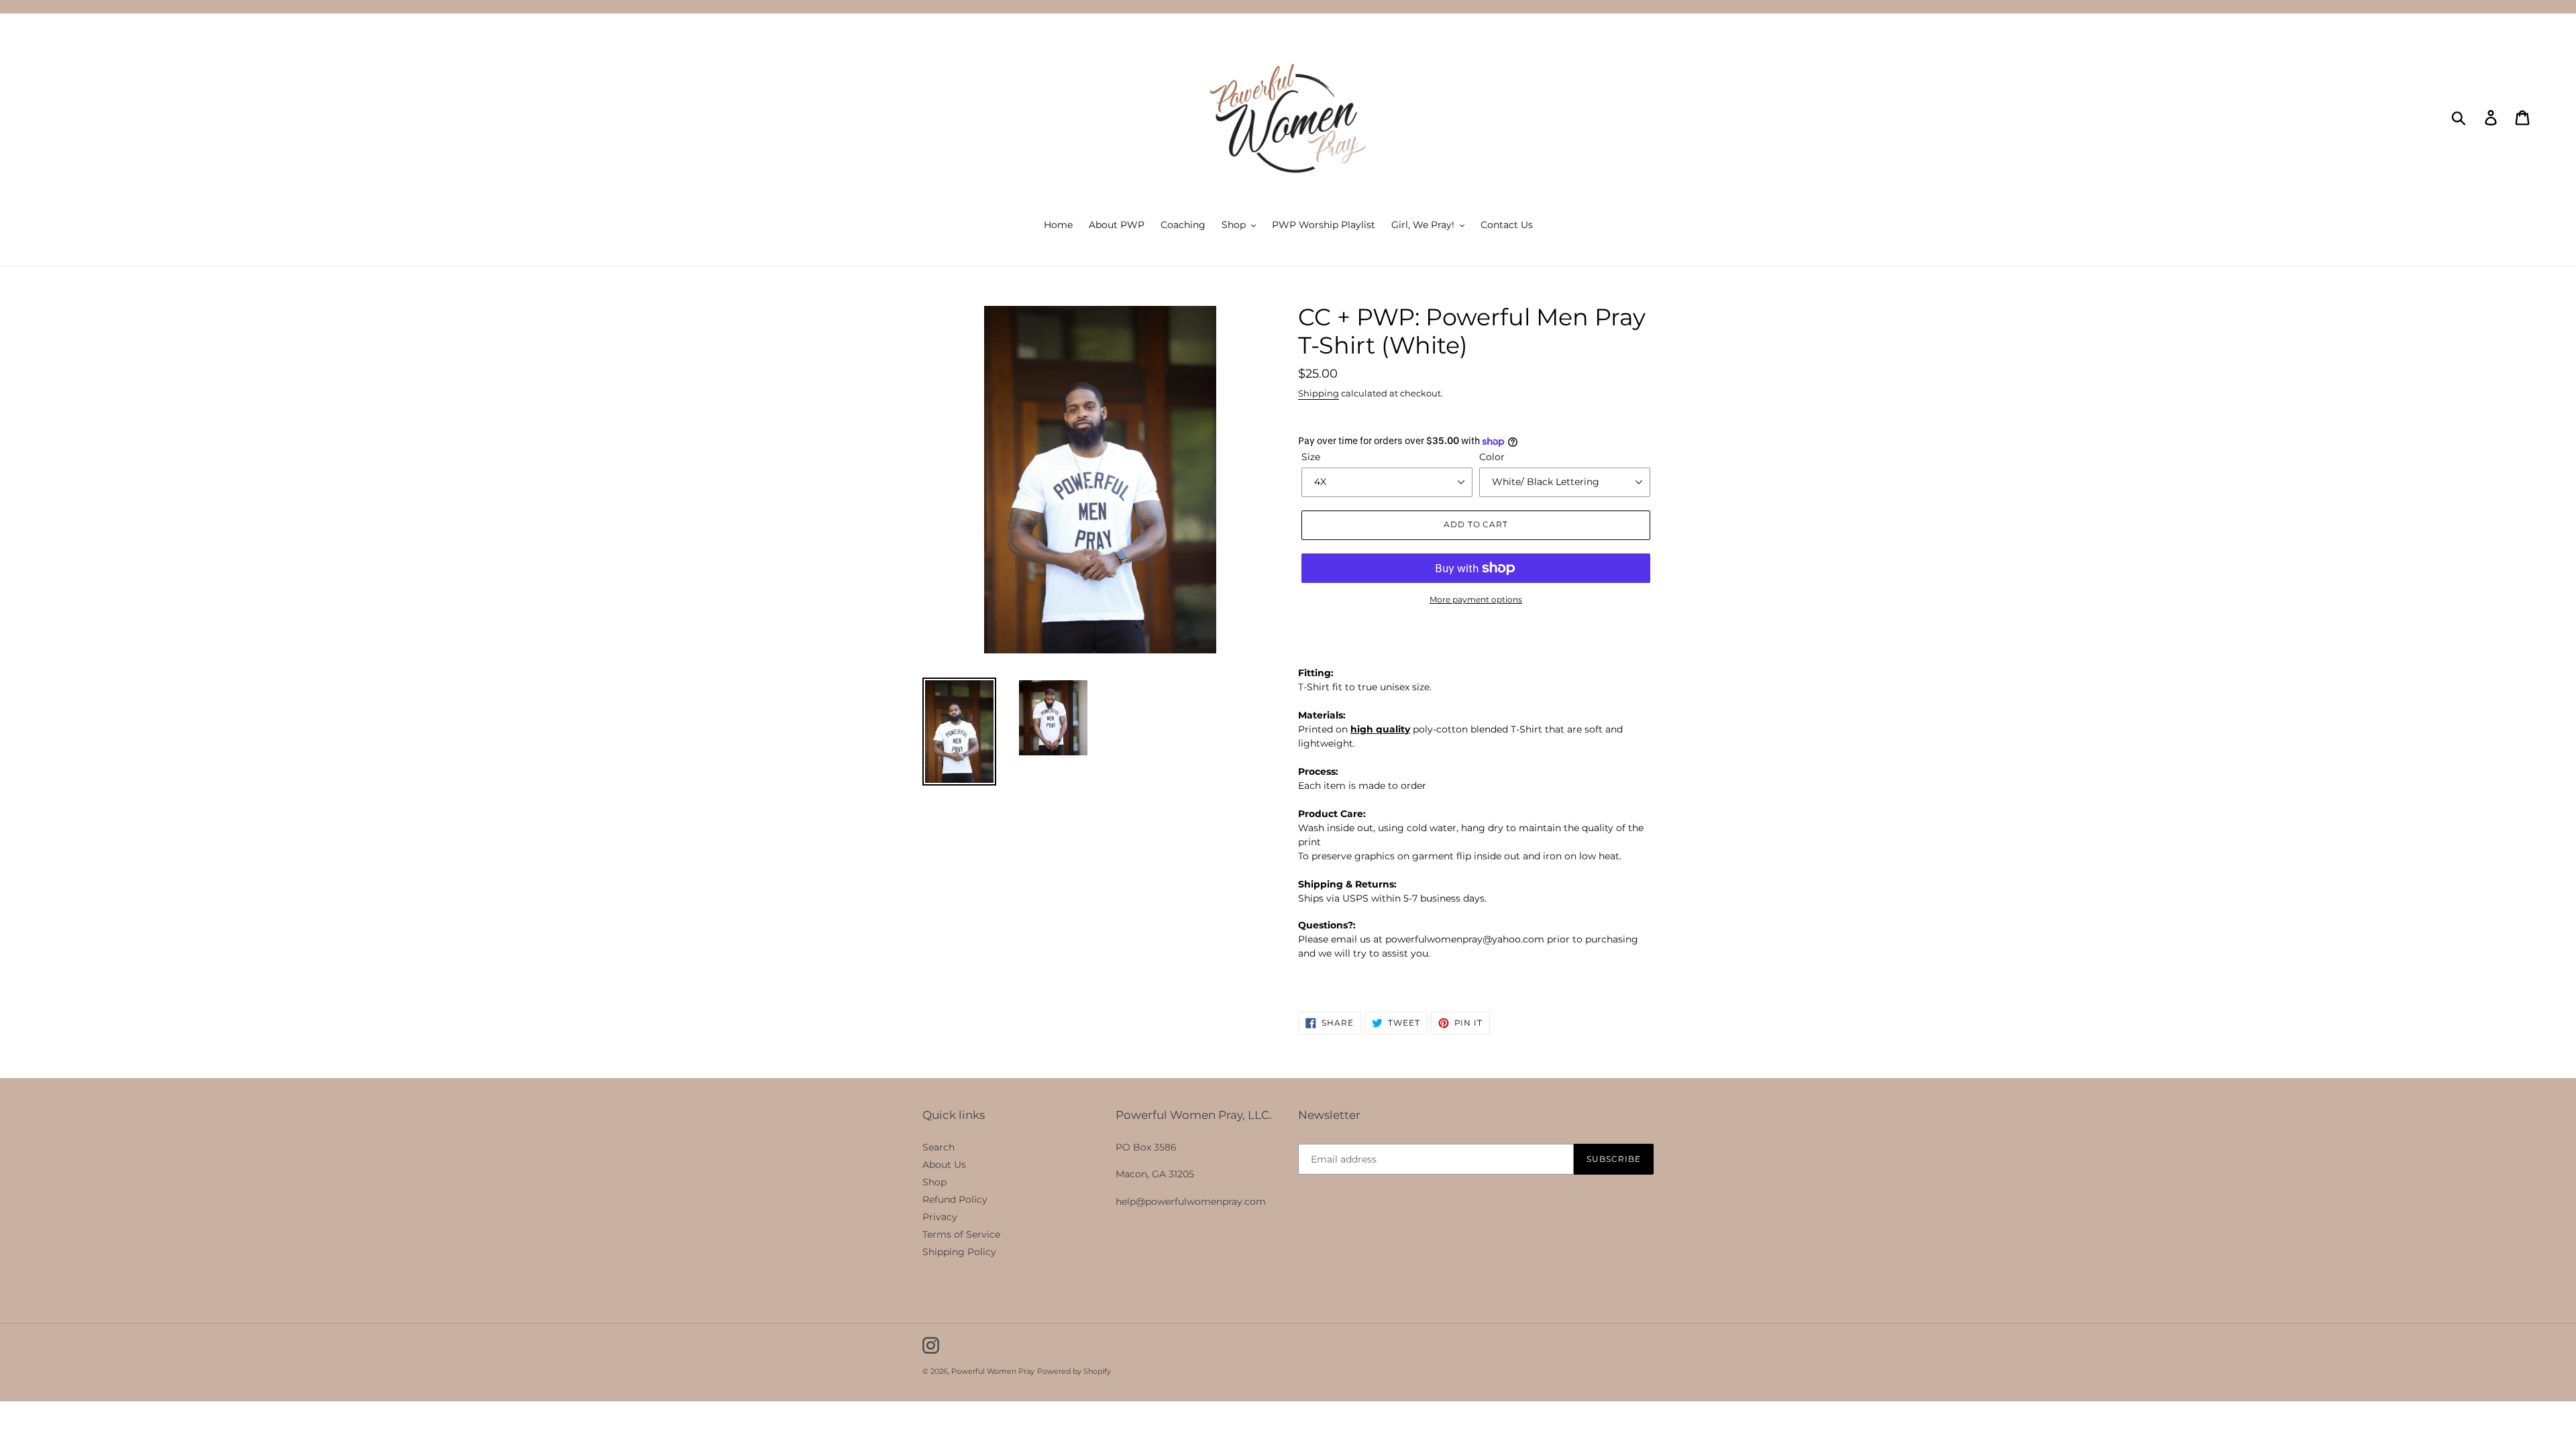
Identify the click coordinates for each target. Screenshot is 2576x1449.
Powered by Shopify (1074, 1371)
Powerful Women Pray (993, 1371)
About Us (944, 1165)
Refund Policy (955, 1199)
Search (938, 1147)
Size (1311, 457)
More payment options (1476, 599)
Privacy (940, 1217)
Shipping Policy (959, 1252)
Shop (934, 1182)
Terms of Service (961, 1234)
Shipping (1319, 393)
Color (1492, 457)
